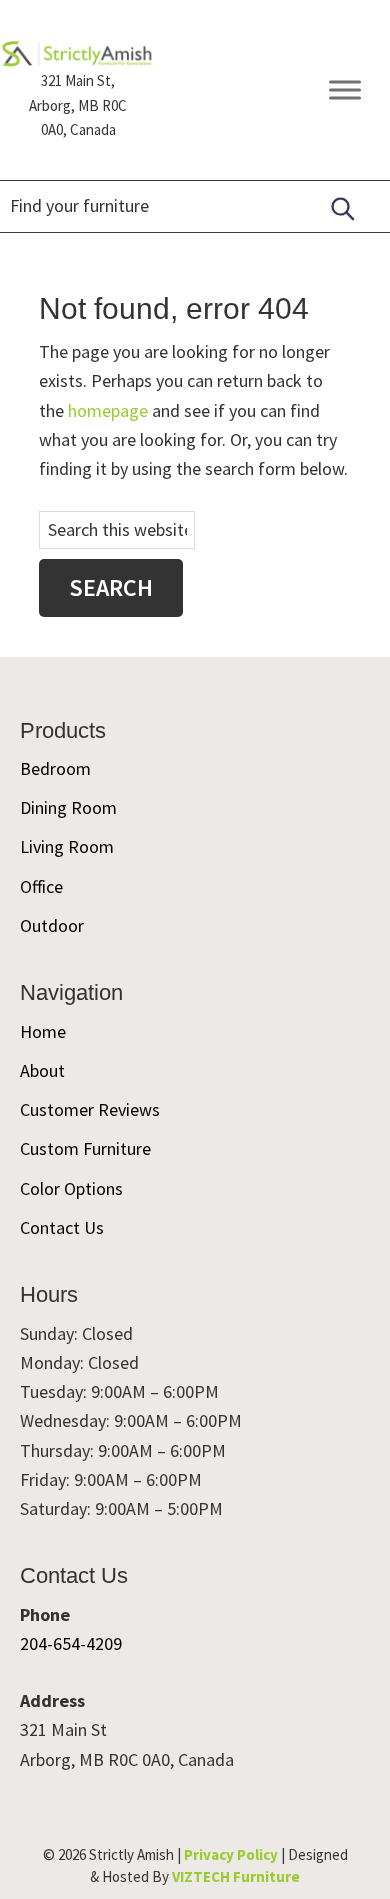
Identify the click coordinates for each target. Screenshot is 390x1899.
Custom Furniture (85, 1148)
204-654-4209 (71, 1643)
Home (43, 1031)
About (42, 1070)
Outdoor (52, 925)
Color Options (71, 1188)
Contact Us (62, 1227)
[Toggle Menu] (345, 90)
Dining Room (68, 807)
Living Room (67, 846)
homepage (108, 410)
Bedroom (55, 768)
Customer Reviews (90, 1109)
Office (41, 886)
